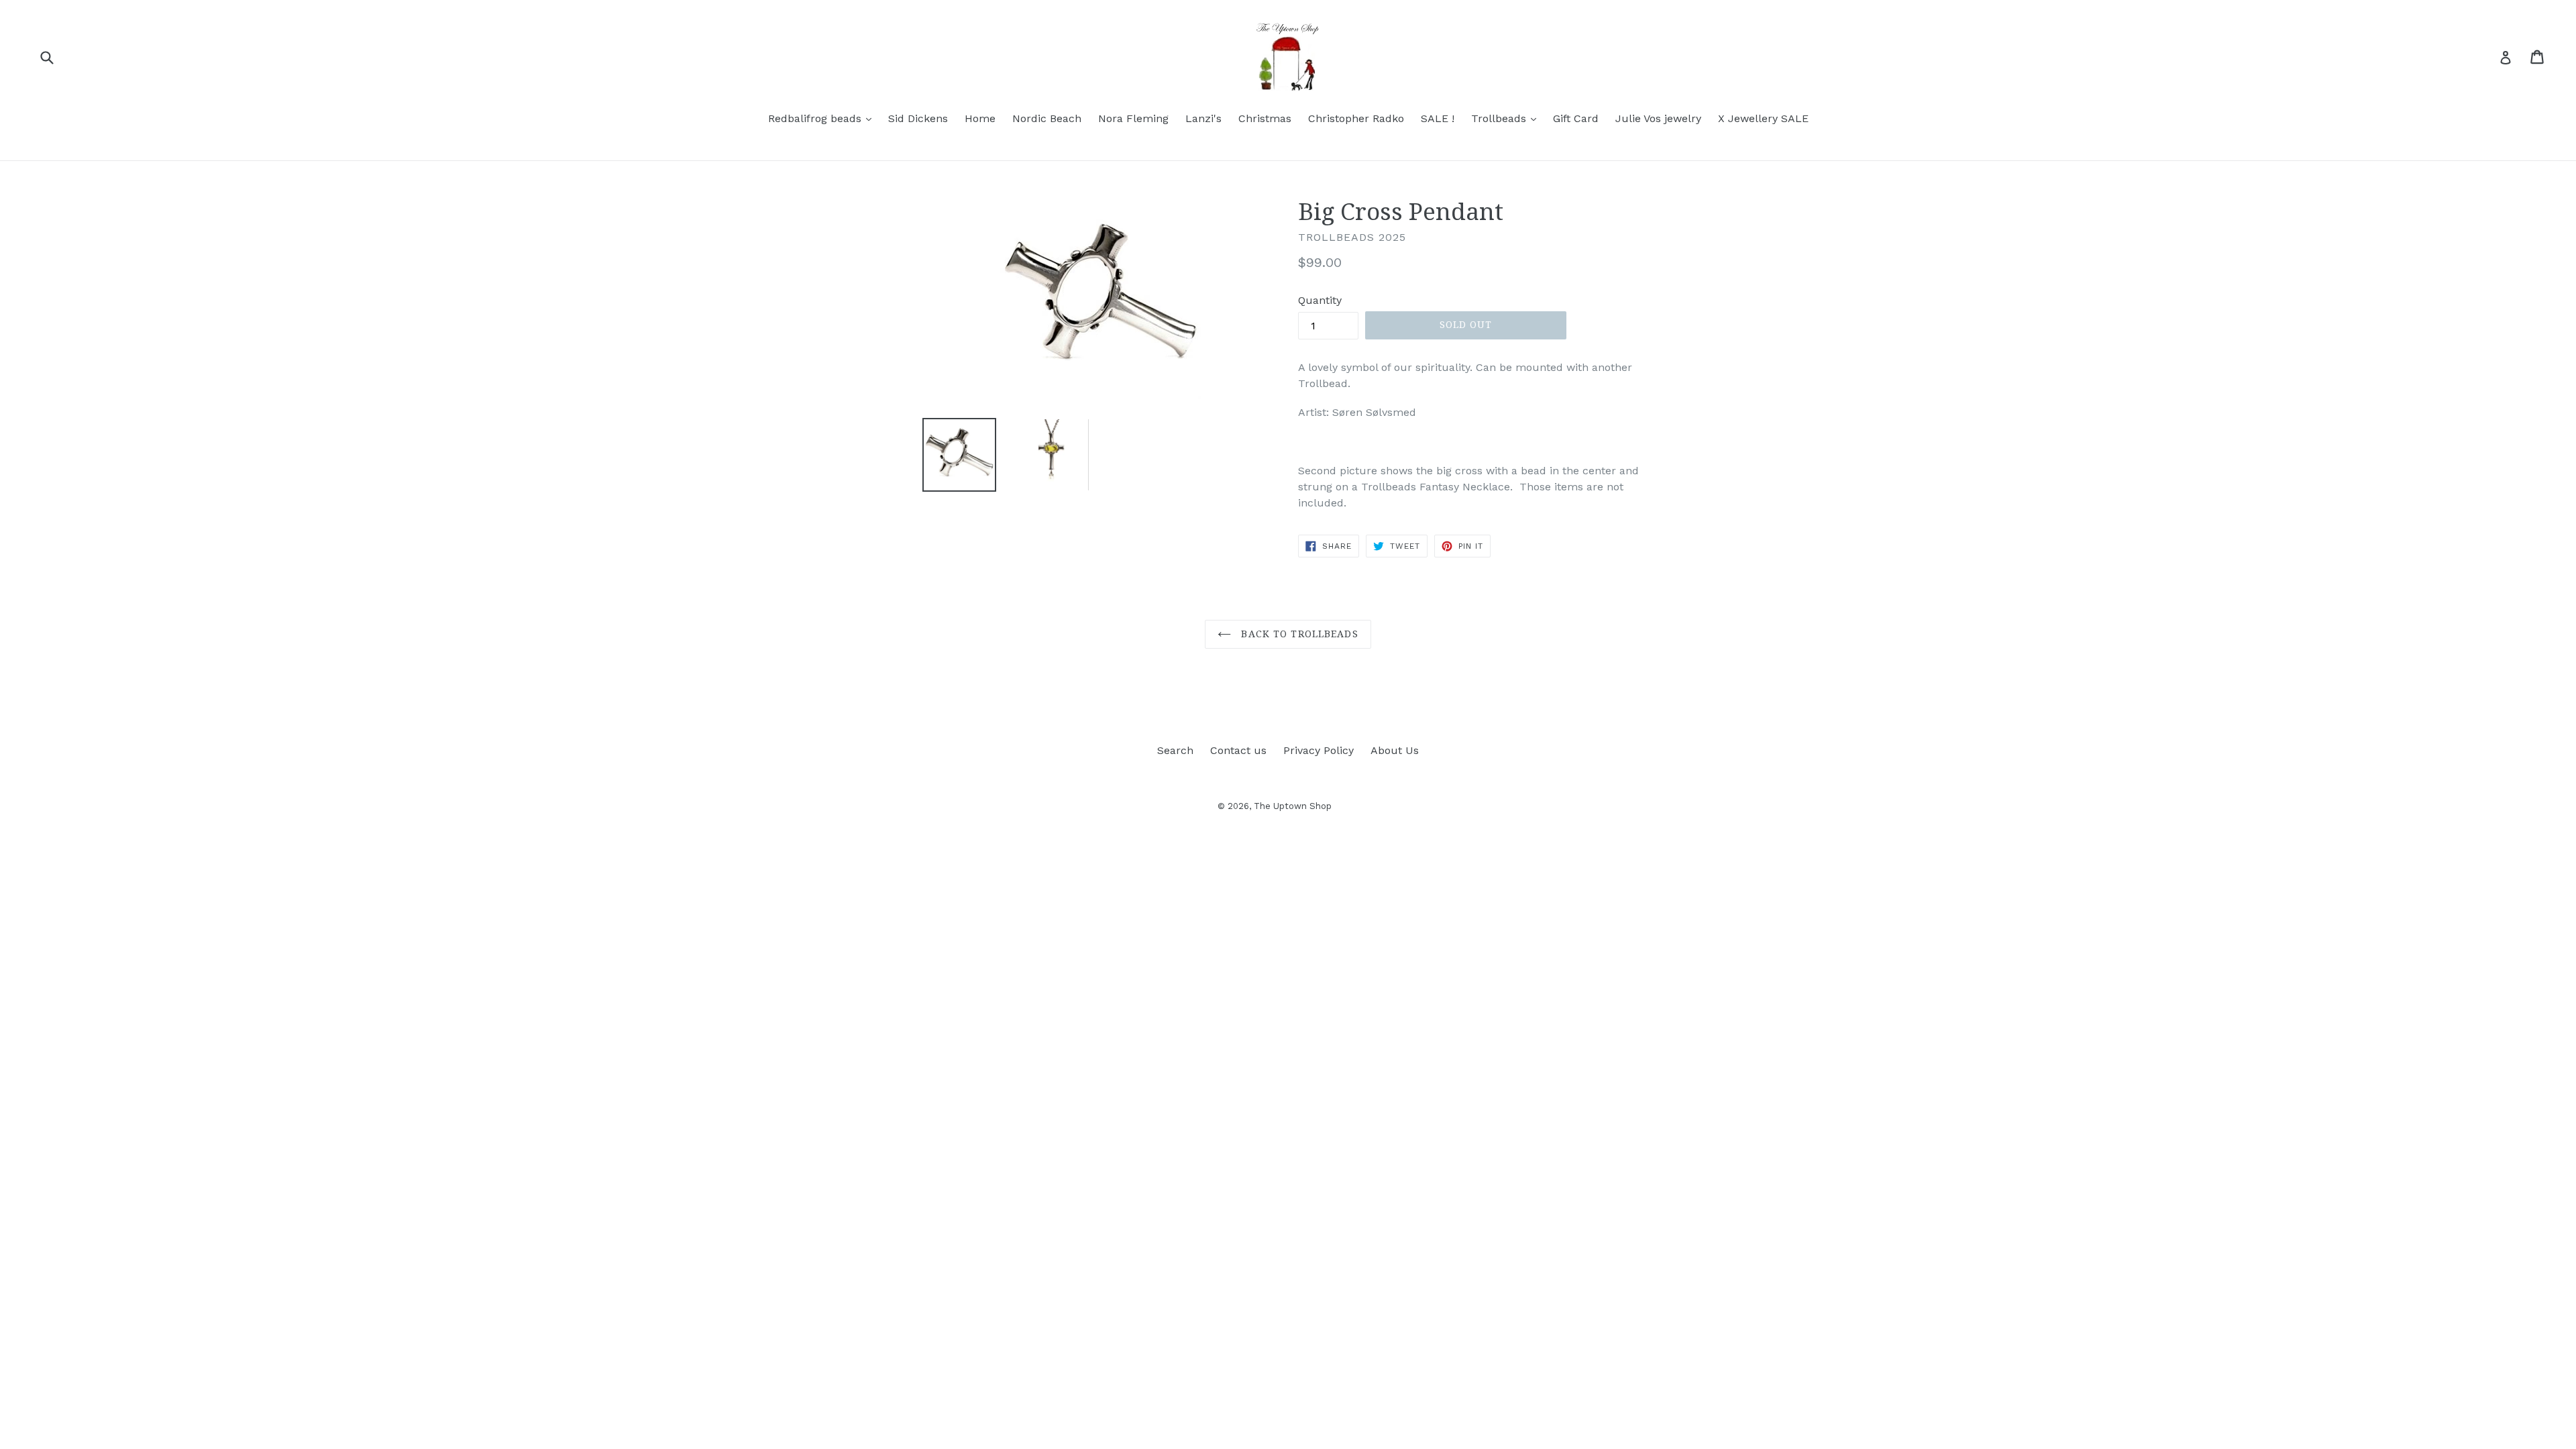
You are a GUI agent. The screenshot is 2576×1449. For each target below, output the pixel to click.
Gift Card (1576, 118)
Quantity (1320, 300)
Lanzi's (1203, 118)
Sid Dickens (918, 118)
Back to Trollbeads (1298, 634)
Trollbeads (1507, 118)
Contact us (1238, 750)
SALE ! (1438, 118)
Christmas (1265, 118)
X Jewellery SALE (1763, 118)
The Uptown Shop (1293, 806)
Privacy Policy (1319, 750)
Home (980, 118)
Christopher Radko (1356, 118)
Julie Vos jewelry (1658, 118)
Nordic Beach (1047, 118)
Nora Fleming (1133, 118)
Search (1175, 750)
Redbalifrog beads (823, 118)
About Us (1395, 750)
